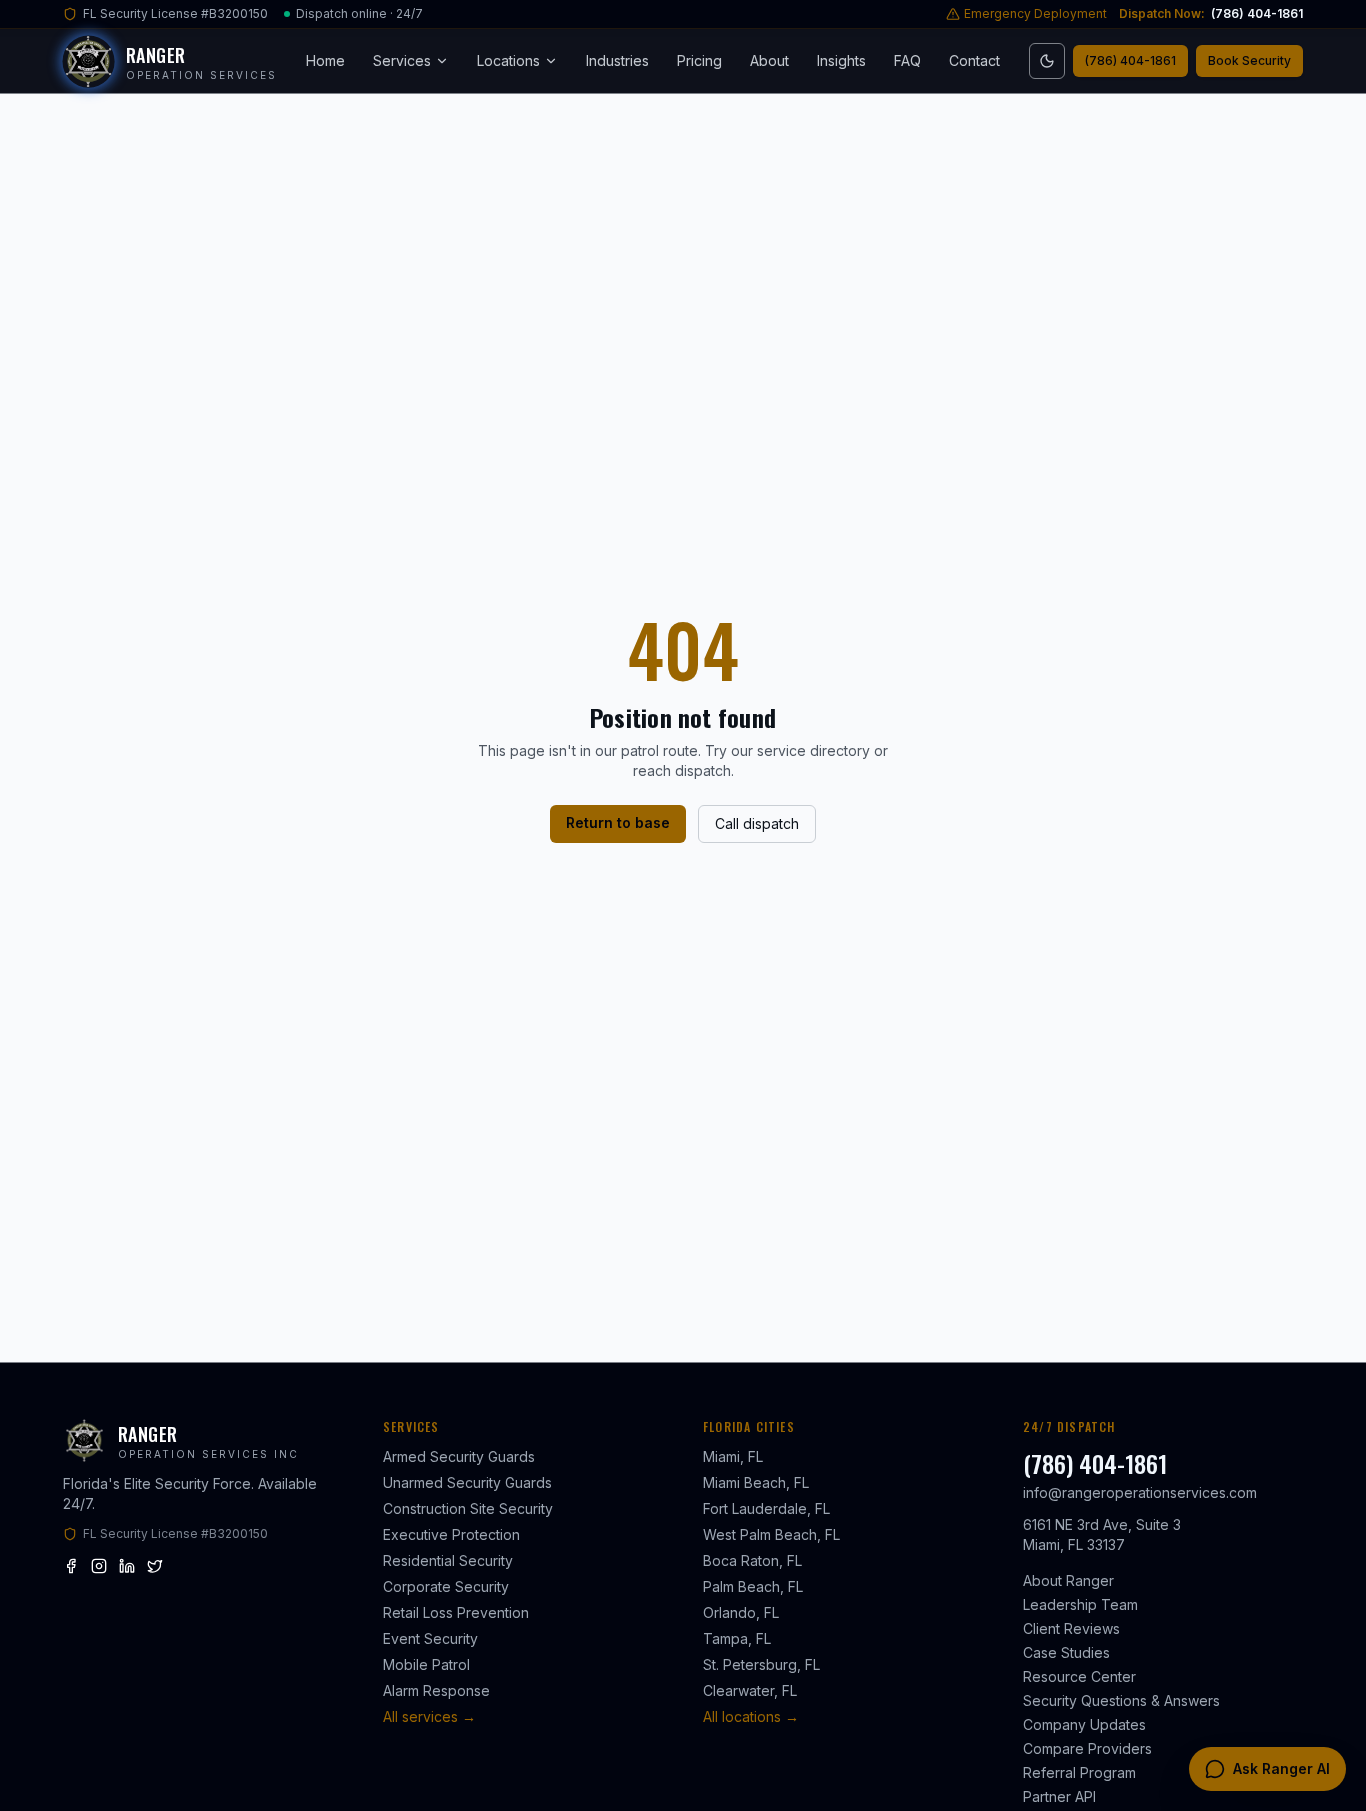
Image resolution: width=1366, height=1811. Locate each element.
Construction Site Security (468, 1508)
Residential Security (448, 1560)
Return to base (618, 822)
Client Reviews (1071, 1628)
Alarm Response (436, 1690)
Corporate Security (446, 1586)
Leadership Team (1080, 1604)
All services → (429, 1716)
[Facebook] (71, 1566)
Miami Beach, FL (756, 1482)
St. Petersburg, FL (761, 1664)
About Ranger (1068, 1580)
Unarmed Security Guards (467, 1482)
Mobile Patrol (426, 1664)
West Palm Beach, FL (771, 1534)
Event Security (430, 1638)
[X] (155, 1566)
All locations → (751, 1716)
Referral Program (1079, 1772)
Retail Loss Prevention (456, 1612)
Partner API (1059, 1796)
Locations (508, 60)
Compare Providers (1087, 1748)
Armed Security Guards (459, 1456)
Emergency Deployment (1035, 13)
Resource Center (1079, 1676)
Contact (974, 60)
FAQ (907, 60)
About (769, 60)
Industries (617, 60)
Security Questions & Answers (1121, 1700)
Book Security (1249, 60)
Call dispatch (757, 823)
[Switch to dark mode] (1047, 61)
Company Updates (1084, 1724)
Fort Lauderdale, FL (766, 1508)
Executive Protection (451, 1534)
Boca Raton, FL (752, 1560)
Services (402, 60)
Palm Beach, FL (753, 1586)
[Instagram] (99, 1566)
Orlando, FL (741, 1612)
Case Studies (1066, 1652)
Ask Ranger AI (1281, 1768)
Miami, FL (733, 1456)
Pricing (699, 60)
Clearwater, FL (750, 1690)
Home (325, 60)
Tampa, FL (737, 1638)
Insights (841, 60)
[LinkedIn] (127, 1566)
